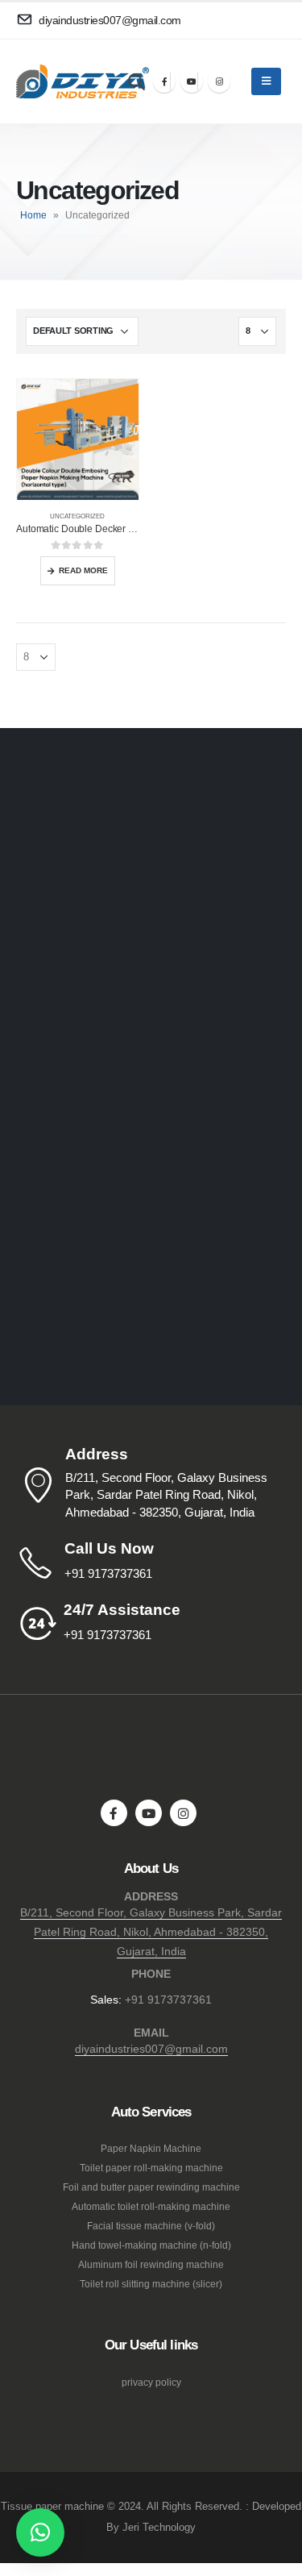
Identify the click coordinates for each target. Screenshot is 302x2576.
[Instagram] (219, 81)
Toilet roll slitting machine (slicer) (151, 2284)
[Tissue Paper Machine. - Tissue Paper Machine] (60, 82)
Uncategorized (77, 516)
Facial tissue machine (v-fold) (151, 2226)
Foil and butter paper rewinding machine (151, 2187)
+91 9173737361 (168, 2000)
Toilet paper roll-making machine (151, 2168)
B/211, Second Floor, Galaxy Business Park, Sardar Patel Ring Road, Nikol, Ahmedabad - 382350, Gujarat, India (151, 1932)
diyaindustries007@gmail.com (151, 2049)
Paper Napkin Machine (151, 2148)
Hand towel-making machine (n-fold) (151, 2245)
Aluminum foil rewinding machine (151, 2264)
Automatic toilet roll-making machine (151, 2206)
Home (33, 215)
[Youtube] (192, 81)
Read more (83, 570)
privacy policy (151, 2382)
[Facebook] (164, 81)
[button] (40, 2532)
